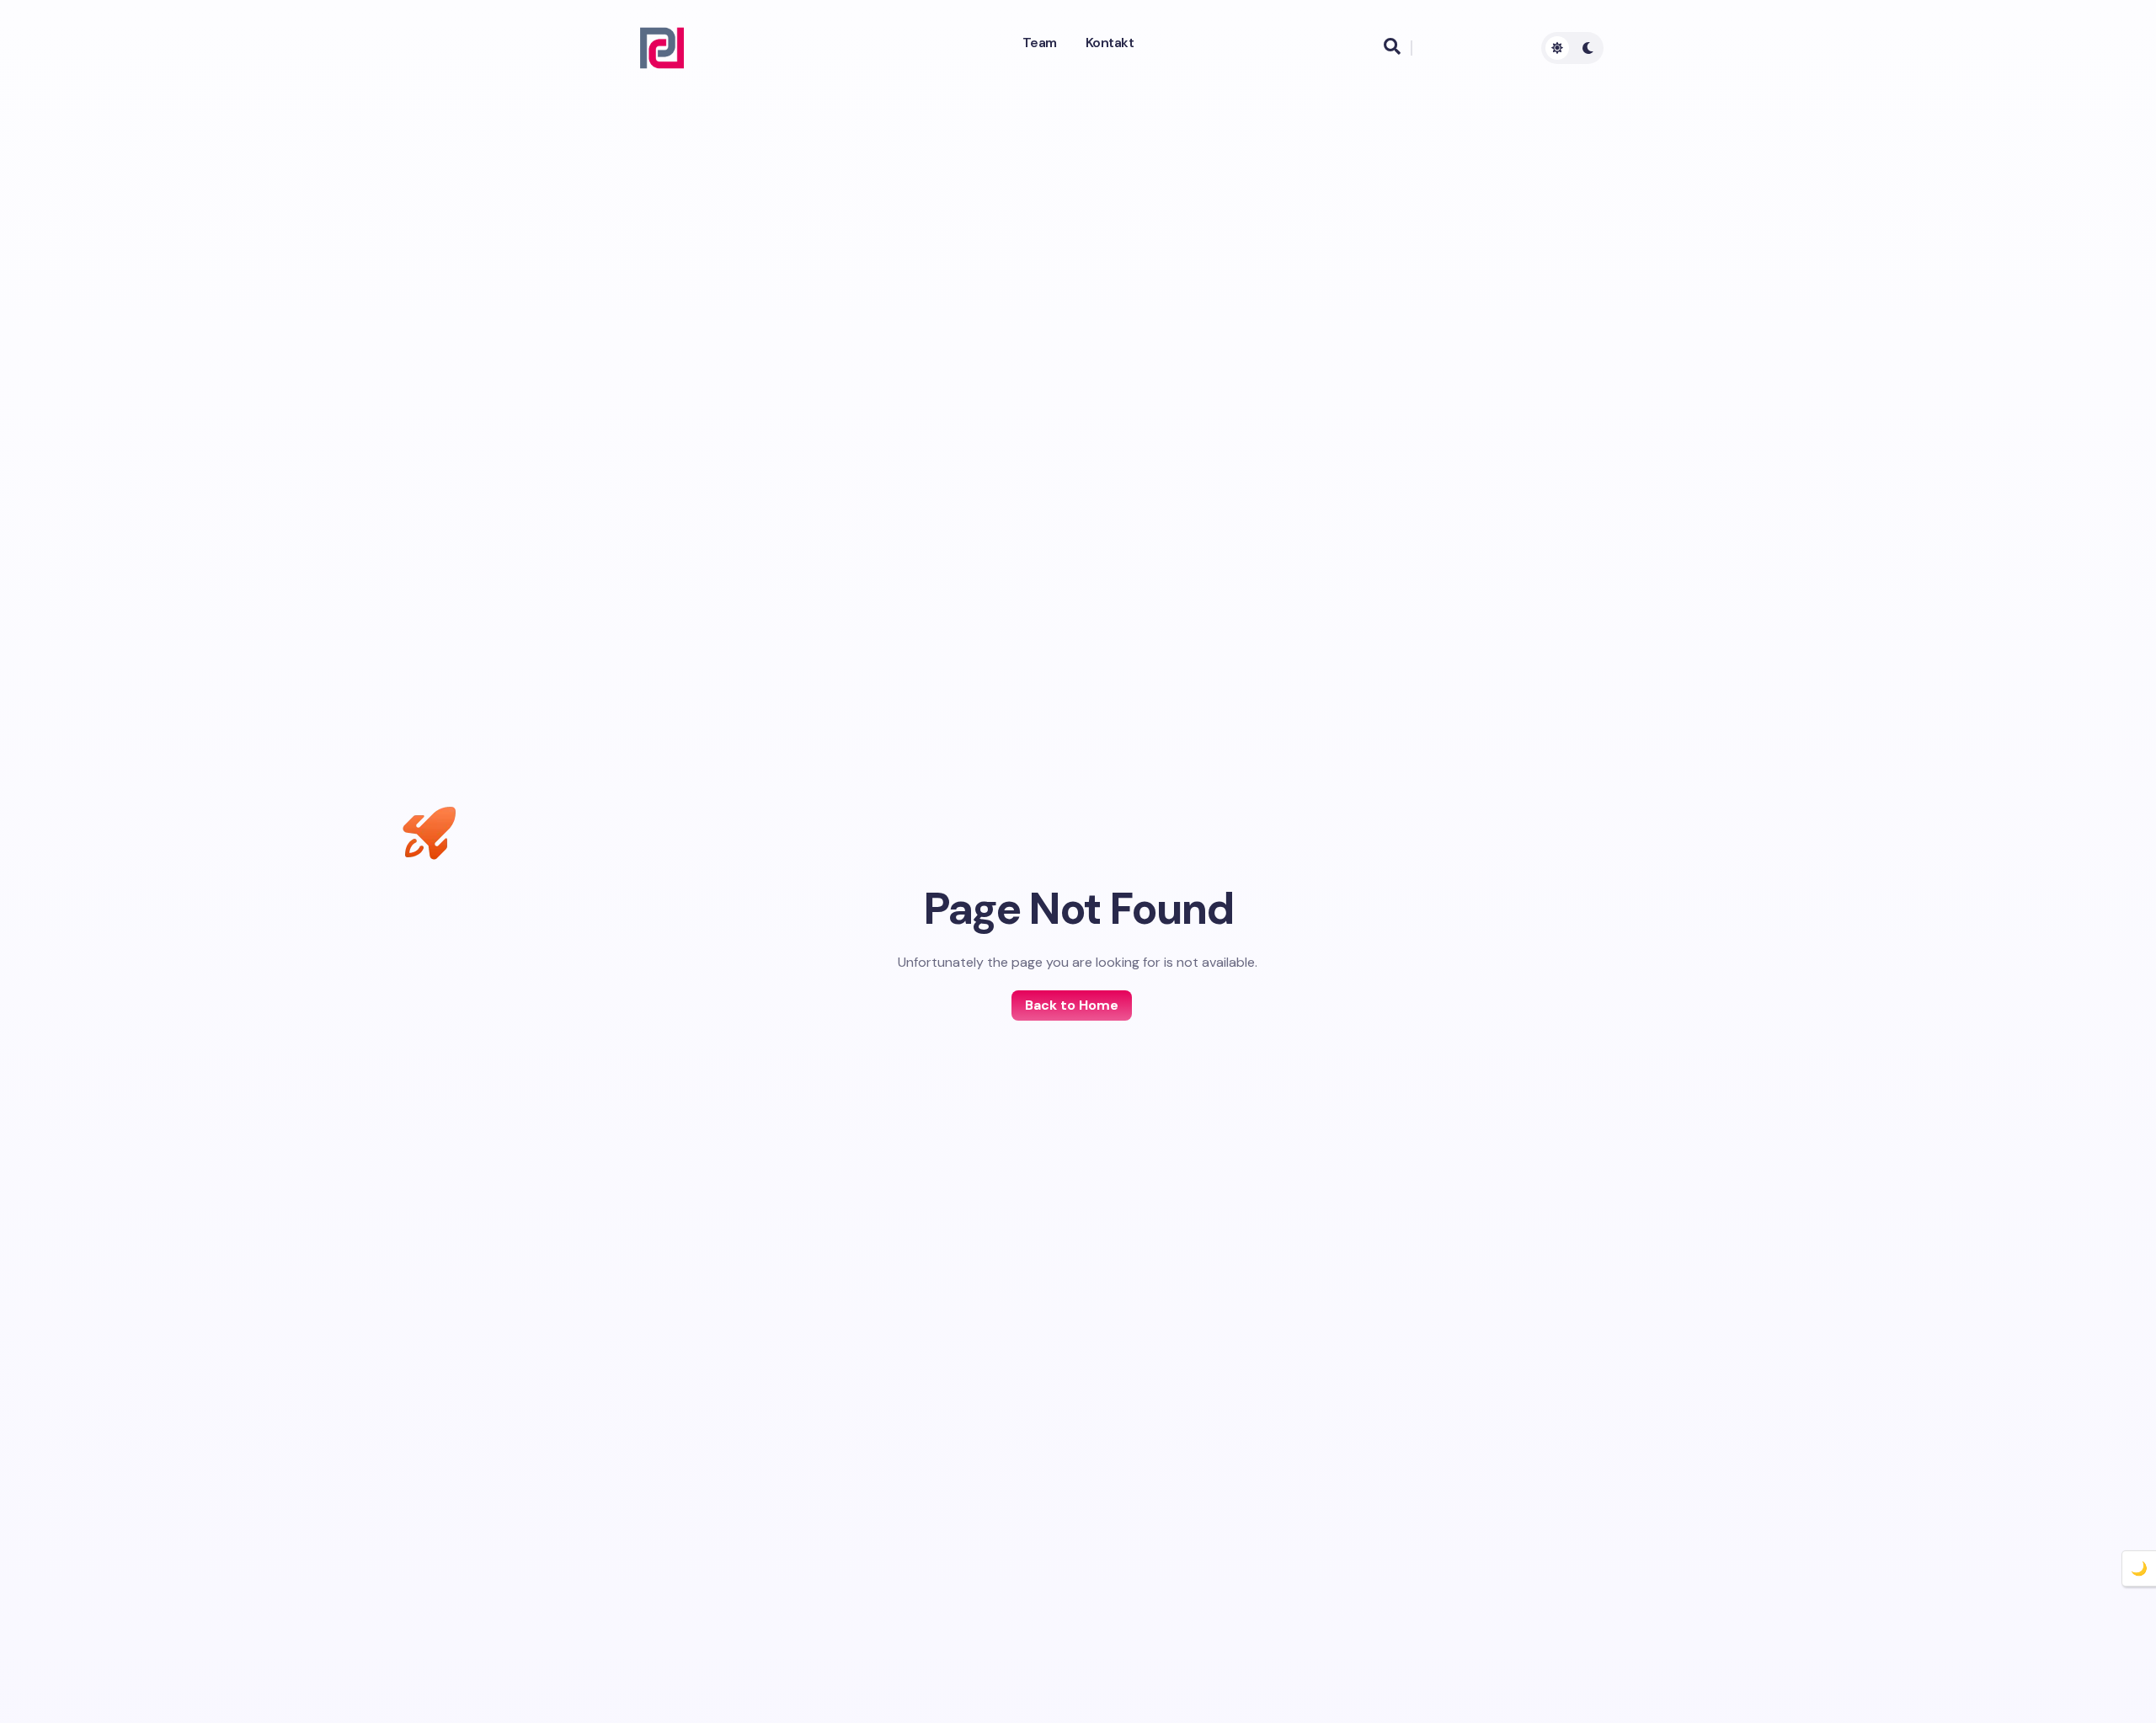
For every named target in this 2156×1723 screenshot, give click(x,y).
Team (1040, 43)
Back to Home (1072, 1005)
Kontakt (1110, 43)
